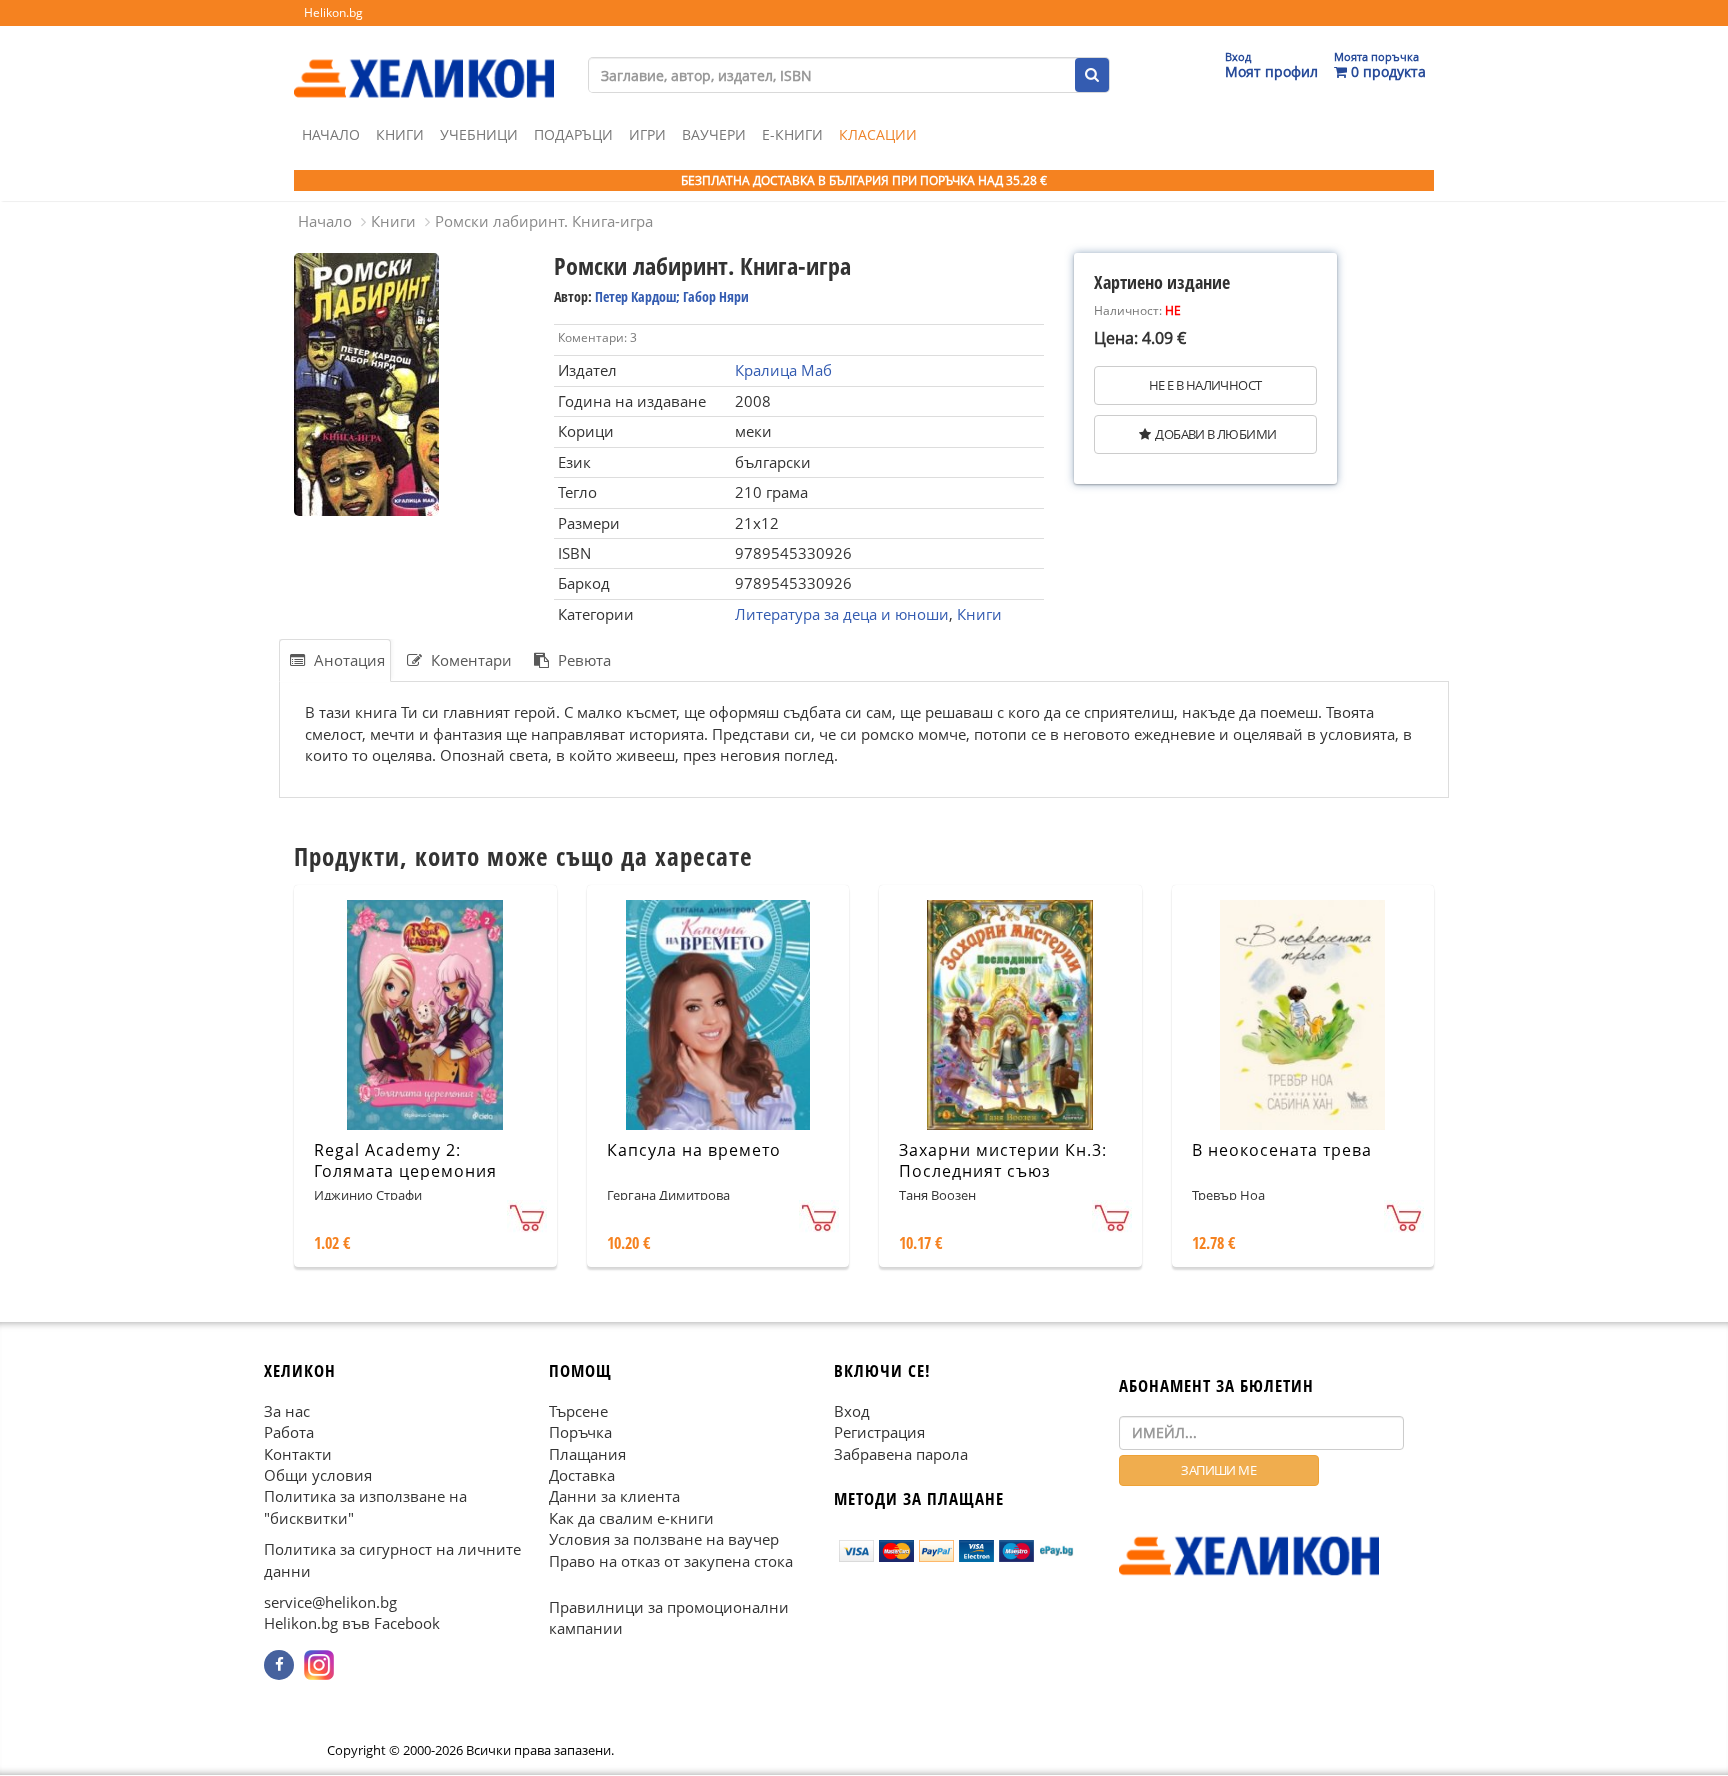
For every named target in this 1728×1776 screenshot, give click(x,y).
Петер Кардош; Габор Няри (672, 296)
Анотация (347, 660)
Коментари (469, 660)
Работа (289, 1433)
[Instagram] (319, 1665)
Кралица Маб (783, 370)
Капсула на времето (694, 1150)
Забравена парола (901, 1454)
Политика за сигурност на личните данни (392, 1560)
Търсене (578, 1411)
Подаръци (573, 134)
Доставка (582, 1475)
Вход (852, 1411)
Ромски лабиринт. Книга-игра (544, 221)
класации (878, 134)
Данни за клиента (614, 1497)
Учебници (479, 134)
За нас (287, 1411)
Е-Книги (792, 134)
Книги (400, 134)
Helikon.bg (333, 12)
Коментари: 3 (597, 337)
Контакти (298, 1454)
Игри (647, 134)
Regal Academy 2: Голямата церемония (405, 1160)
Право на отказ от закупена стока (671, 1561)
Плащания (587, 1454)
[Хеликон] (424, 61)
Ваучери (714, 134)
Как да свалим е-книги (631, 1518)
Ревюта (582, 660)
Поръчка (580, 1433)
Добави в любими (1215, 434)
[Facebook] (279, 1665)
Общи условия (318, 1475)
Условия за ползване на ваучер (664, 1540)
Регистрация (879, 1433)
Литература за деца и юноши (842, 614)
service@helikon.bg (330, 1603)
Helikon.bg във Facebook (352, 1624)
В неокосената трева (1282, 1150)
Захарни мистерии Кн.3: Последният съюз (1003, 1160)
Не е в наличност (1205, 385)
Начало (331, 134)
